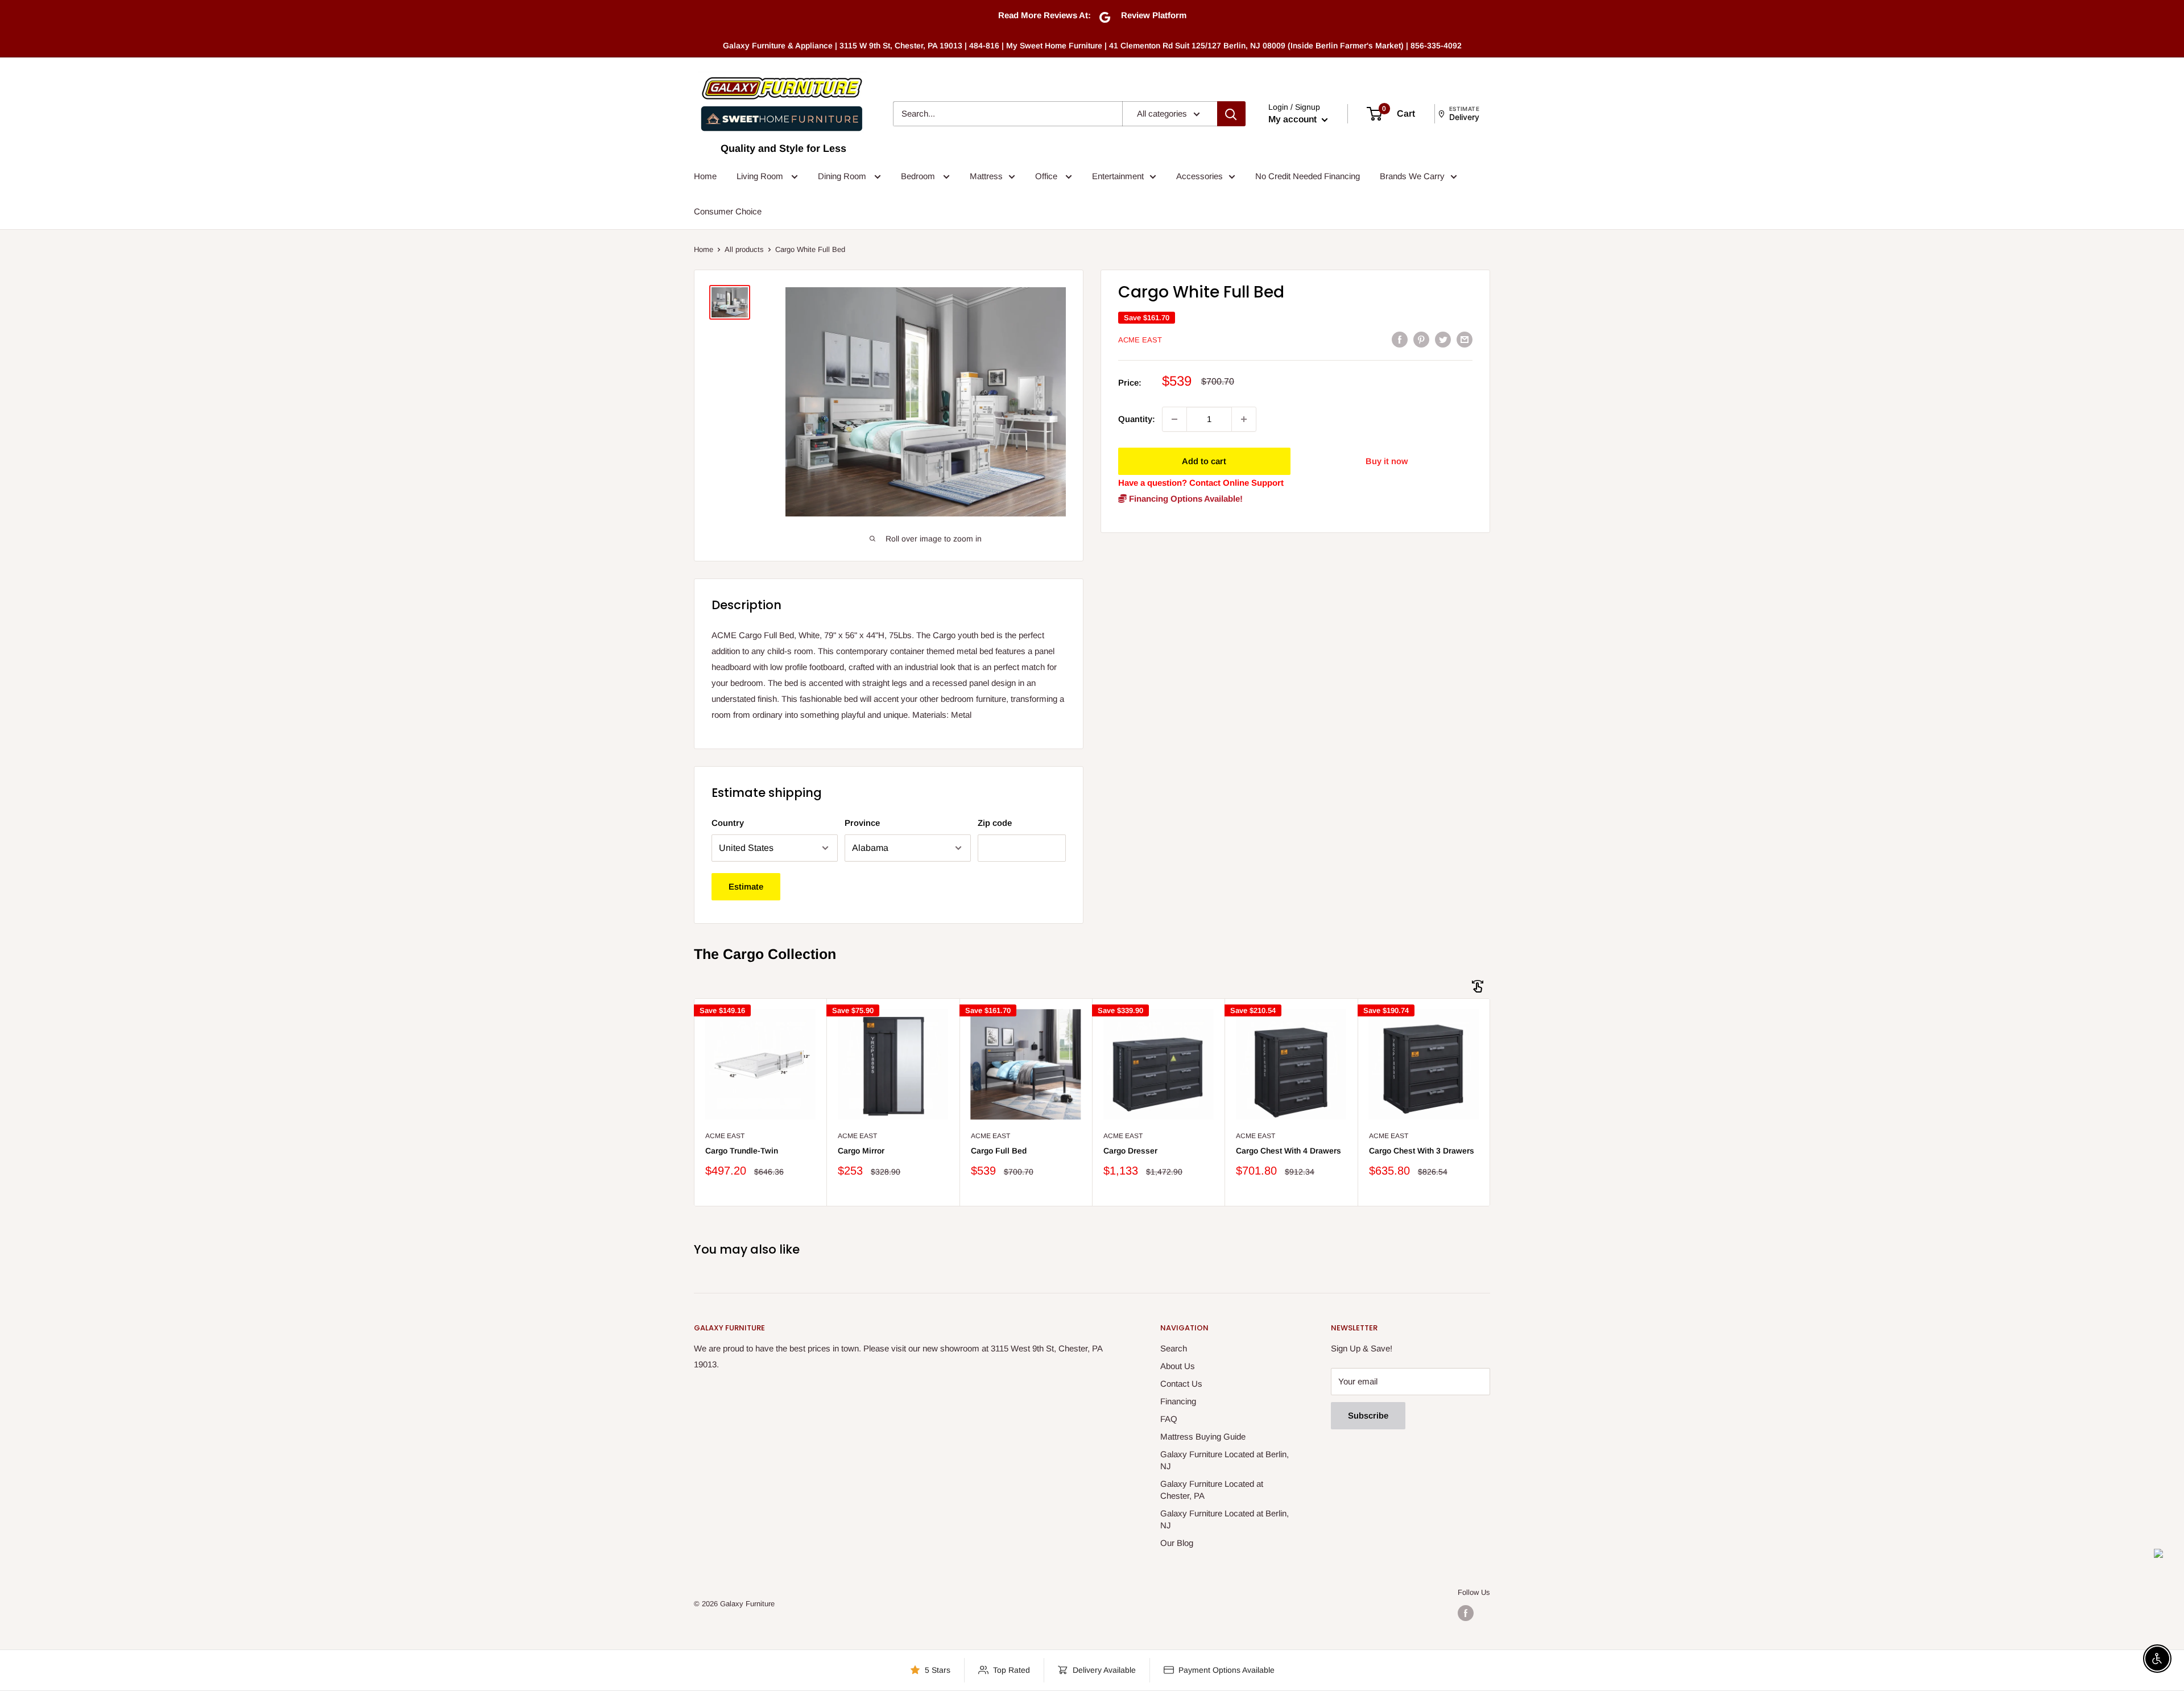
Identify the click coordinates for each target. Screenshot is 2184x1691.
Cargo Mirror (861, 1151)
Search (1174, 1348)
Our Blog (1177, 1543)
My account (1294, 119)
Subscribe (1368, 1415)
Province (862, 823)
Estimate (746, 886)
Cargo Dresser (1130, 1151)
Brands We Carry (1412, 176)
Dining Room (843, 176)
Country (728, 823)
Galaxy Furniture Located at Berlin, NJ (1225, 1460)
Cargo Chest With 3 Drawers (1422, 1151)
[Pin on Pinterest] (1421, 339)
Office (1047, 176)
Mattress (986, 176)
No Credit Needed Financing (1308, 176)
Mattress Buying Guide (1203, 1436)
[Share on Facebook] (1400, 339)
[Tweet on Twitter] (1443, 339)
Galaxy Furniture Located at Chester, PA (1212, 1490)
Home (705, 176)
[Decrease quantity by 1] (1174, 419)
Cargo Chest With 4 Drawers (1289, 1151)
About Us (1178, 1366)
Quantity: (1137, 419)
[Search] (1231, 114)
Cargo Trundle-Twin (742, 1151)
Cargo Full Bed (999, 1151)
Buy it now (1387, 461)
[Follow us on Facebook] (1466, 1613)
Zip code (995, 823)
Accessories (1199, 176)
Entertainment (1118, 176)
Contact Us (1181, 1384)
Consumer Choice (728, 211)
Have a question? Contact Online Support (1201, 483)
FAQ (1169, 1419)
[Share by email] (1465, 339)
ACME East (1140, 340)
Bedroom (919, 176)
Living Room (761, 176)
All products (744, 249)
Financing (1178, 1401)
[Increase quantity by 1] (1244, 419)
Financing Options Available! (1185, 499)
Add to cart (1204, 461)
